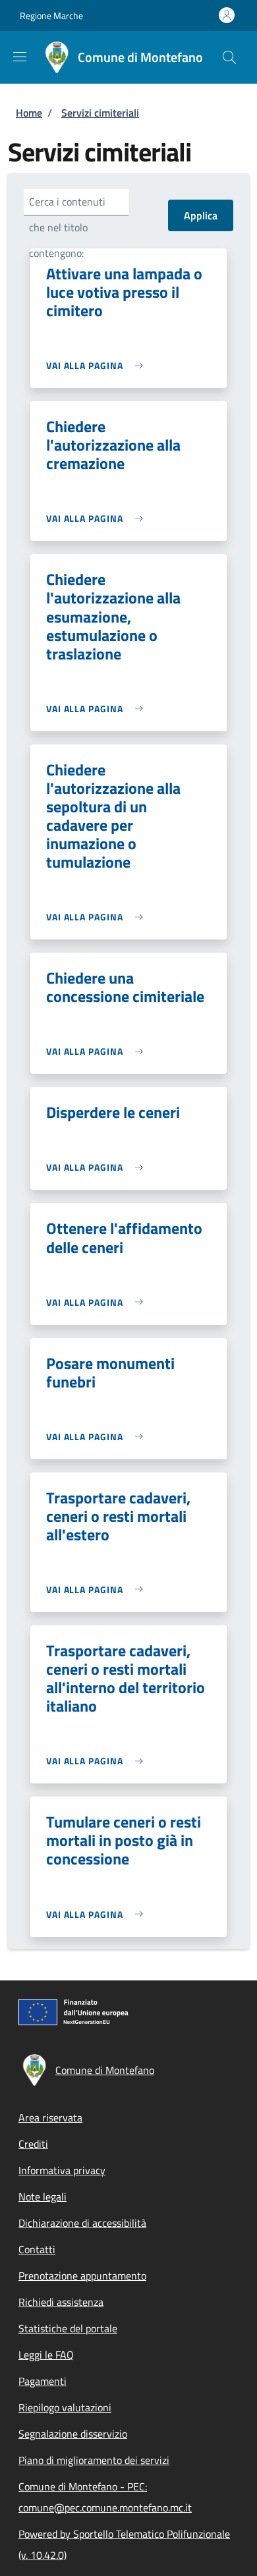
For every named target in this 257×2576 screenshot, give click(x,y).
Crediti (33, 2144)
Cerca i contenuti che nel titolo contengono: (67, 227)
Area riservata (50, 2117)
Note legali (43, 2197)
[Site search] (229, 57)
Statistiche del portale (68, 2328)
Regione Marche (51, 15)
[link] (98, 365)
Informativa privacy (62, 2170)
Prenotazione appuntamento (82, 2276)
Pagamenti (43, 2381)
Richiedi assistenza (61, 2302)
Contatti (37, 2249)
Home (29, 113)
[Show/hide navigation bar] (20, 57)
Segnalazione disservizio (73, 2434)
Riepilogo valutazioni (65, 2407)
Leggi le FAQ (46, 2355)
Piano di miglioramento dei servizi (94, 2460)
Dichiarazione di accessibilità (82, 2223)
